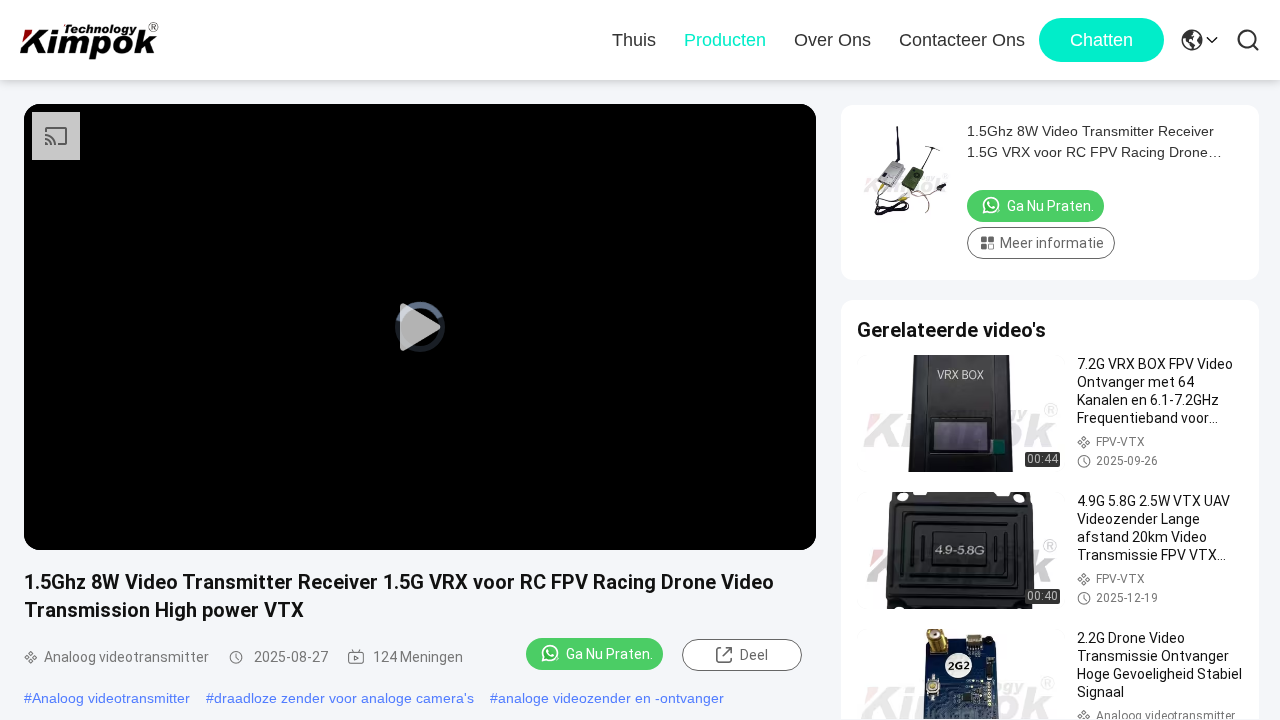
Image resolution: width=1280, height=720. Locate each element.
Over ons (832, 40)
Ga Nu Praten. (609, 654)
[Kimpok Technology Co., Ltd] (90, 40)
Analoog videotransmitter (111, 698)
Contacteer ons (962, 40)
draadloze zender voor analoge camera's (344, 698)
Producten (725, 40)
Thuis (634, 40)
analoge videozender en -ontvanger (611, 698)
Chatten (1101, 40)
